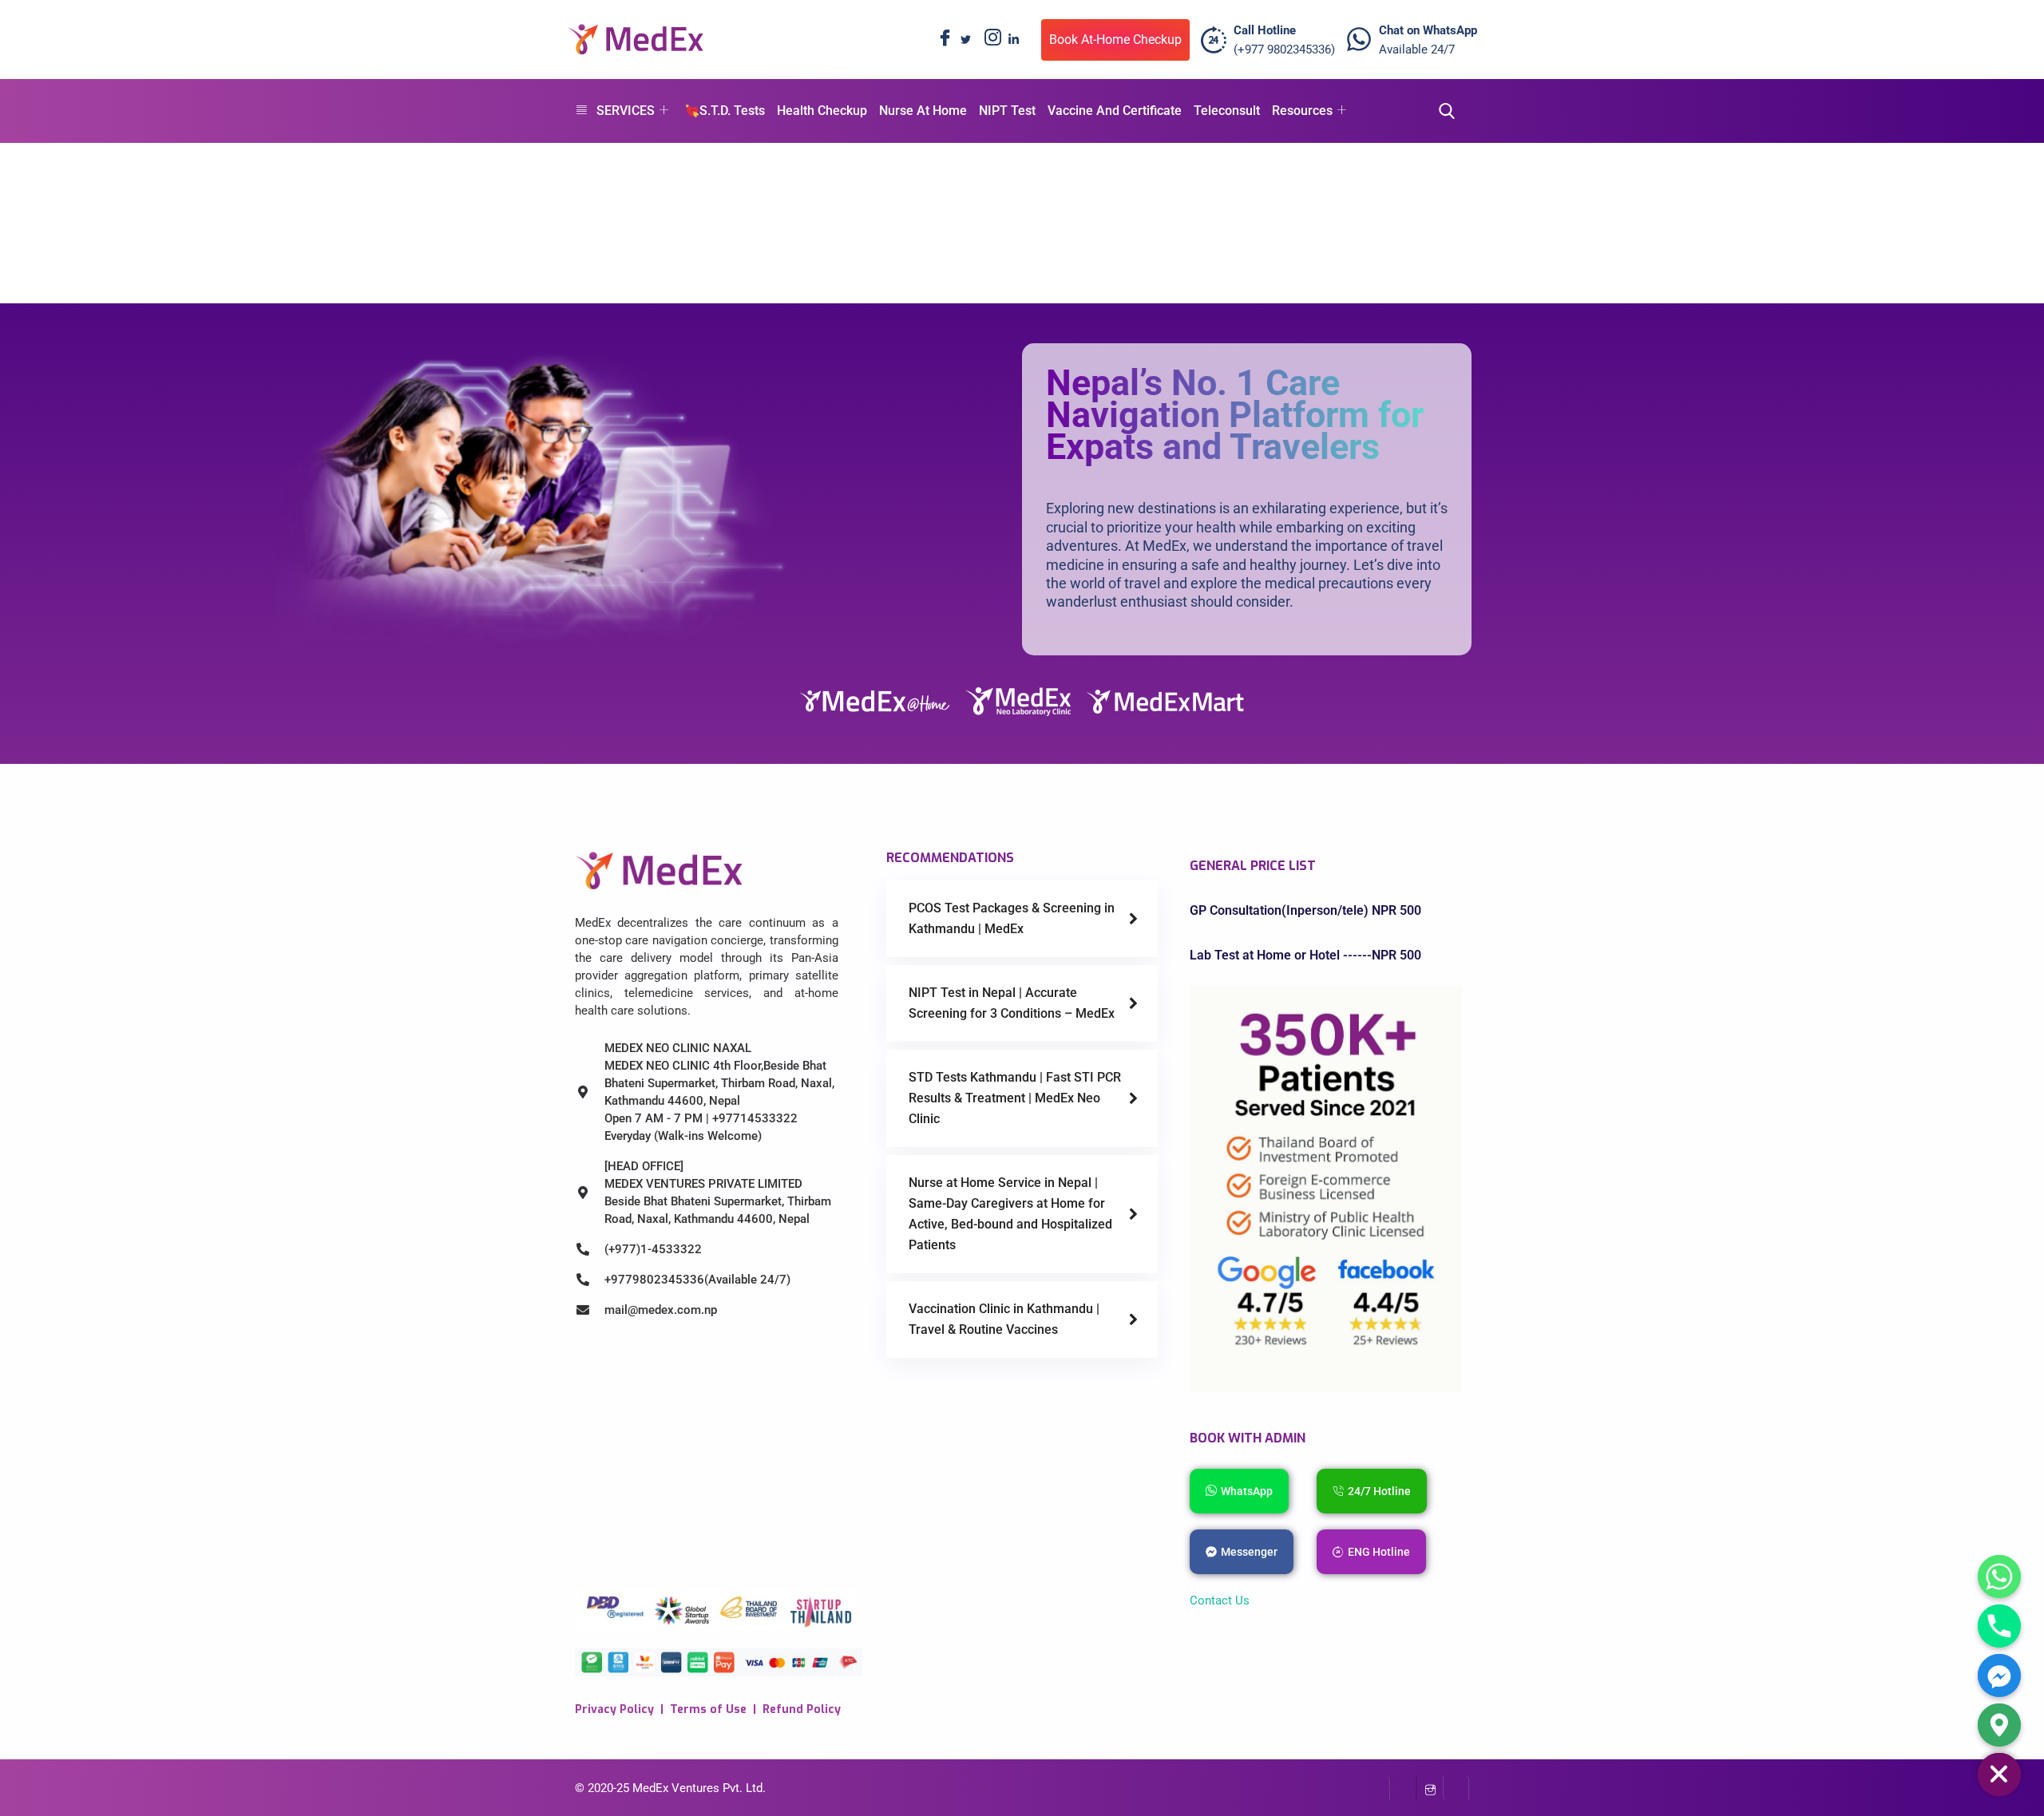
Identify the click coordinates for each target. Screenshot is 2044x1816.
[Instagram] (989, 40)
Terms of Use (708, 1709)
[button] (1442, 111)
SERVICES (626, 111)
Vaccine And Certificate (1115, 111)
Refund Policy (802, 1709)
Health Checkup (822, 111)
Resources (1302, 111)
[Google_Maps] (1999, 1725)
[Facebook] (941, 40)
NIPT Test (1007, 111)
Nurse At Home (923, 111)
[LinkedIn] (1013, 40)
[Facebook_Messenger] (1999, 1676)
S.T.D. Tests (732, 111)
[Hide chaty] (1999, 1774)
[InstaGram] (1430, 1788)
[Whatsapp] (1999, 1577)
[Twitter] (965, 40)
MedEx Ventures (676, 1788)
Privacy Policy (614, 1709)
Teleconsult (1227, 111)
